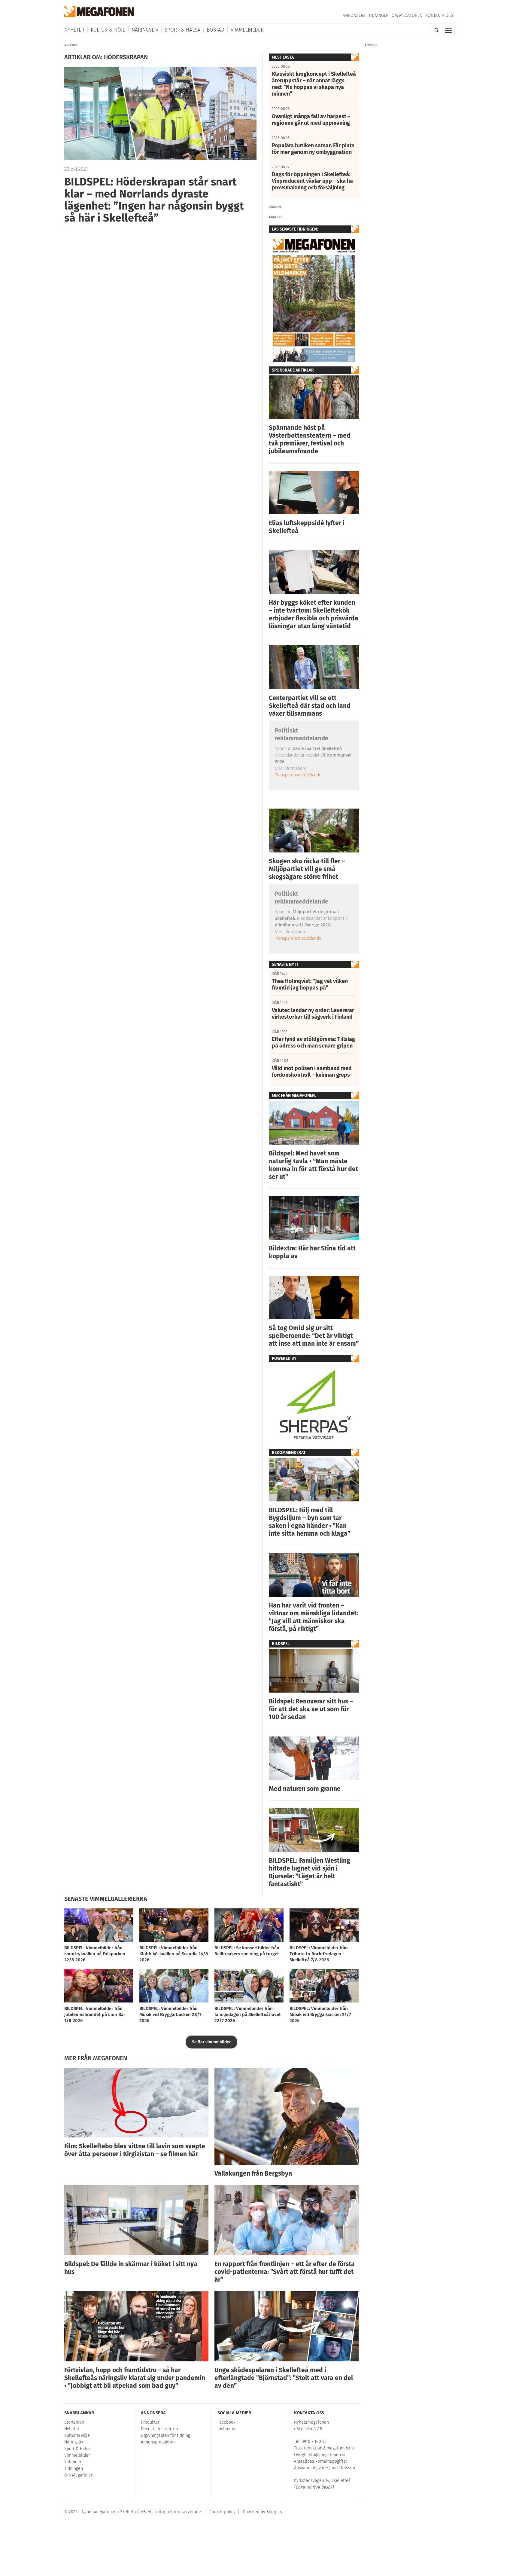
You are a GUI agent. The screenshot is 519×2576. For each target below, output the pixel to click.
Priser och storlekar (160, 2429)
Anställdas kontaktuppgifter (321, 2461)
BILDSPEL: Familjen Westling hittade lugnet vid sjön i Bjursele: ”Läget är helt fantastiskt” (310, 1872)
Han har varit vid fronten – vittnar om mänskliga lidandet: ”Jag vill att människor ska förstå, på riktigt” (313, 1617)
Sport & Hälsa (182, 30)
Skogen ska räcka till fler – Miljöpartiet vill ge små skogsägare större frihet (307, 869)
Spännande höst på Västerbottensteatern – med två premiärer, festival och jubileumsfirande (310, 439)
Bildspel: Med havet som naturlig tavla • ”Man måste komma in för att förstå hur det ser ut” (313, 1165)
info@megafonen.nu (327, 2455)
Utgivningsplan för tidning (165, 2435)
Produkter (150, 2422)
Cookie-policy (222, 2512)
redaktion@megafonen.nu (329, 2448)
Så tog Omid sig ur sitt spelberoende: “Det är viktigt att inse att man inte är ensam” (314, 1336)
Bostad (215, 30)
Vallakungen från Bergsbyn (253, 2174)
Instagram (227, 2429)
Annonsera (354, 15)
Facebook (226, 2422)
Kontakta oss (439, 15)
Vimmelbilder (247, 30)
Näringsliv (145, 30)
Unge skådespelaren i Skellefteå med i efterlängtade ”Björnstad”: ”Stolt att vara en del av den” (284, 2378)
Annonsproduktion (158, 2442)
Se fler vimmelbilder (211, 2042)
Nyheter (74, 30)
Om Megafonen (407, 15)
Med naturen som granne (305, 1789)
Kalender (73, 2462)
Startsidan (74, 2422)
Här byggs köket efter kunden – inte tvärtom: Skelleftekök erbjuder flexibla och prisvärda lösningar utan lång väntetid (314, 614)
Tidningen (379, 15)
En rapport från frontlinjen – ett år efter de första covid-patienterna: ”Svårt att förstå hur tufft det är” (285, 2272)
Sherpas (274, 2512)
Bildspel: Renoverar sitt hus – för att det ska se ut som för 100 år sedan (311, 1709)
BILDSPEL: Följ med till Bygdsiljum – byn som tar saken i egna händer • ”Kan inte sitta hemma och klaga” (310, 1522)
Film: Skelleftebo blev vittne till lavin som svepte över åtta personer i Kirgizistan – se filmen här (135, 2150)
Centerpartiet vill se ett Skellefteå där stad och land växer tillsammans (310, 706)
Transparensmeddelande (298, 775)
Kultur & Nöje (108, 30)
